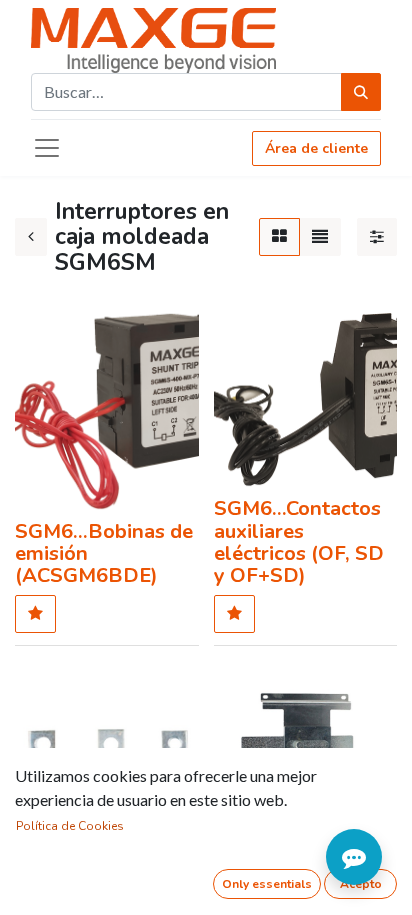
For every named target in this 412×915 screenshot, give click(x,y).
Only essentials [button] (267, 884)
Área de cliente (316, 148)
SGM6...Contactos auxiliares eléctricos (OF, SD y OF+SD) (299, 542)
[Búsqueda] (361, 92)
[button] (35, 614)
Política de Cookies (70, 826)
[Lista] (320, 237)
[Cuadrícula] (279, 237)
